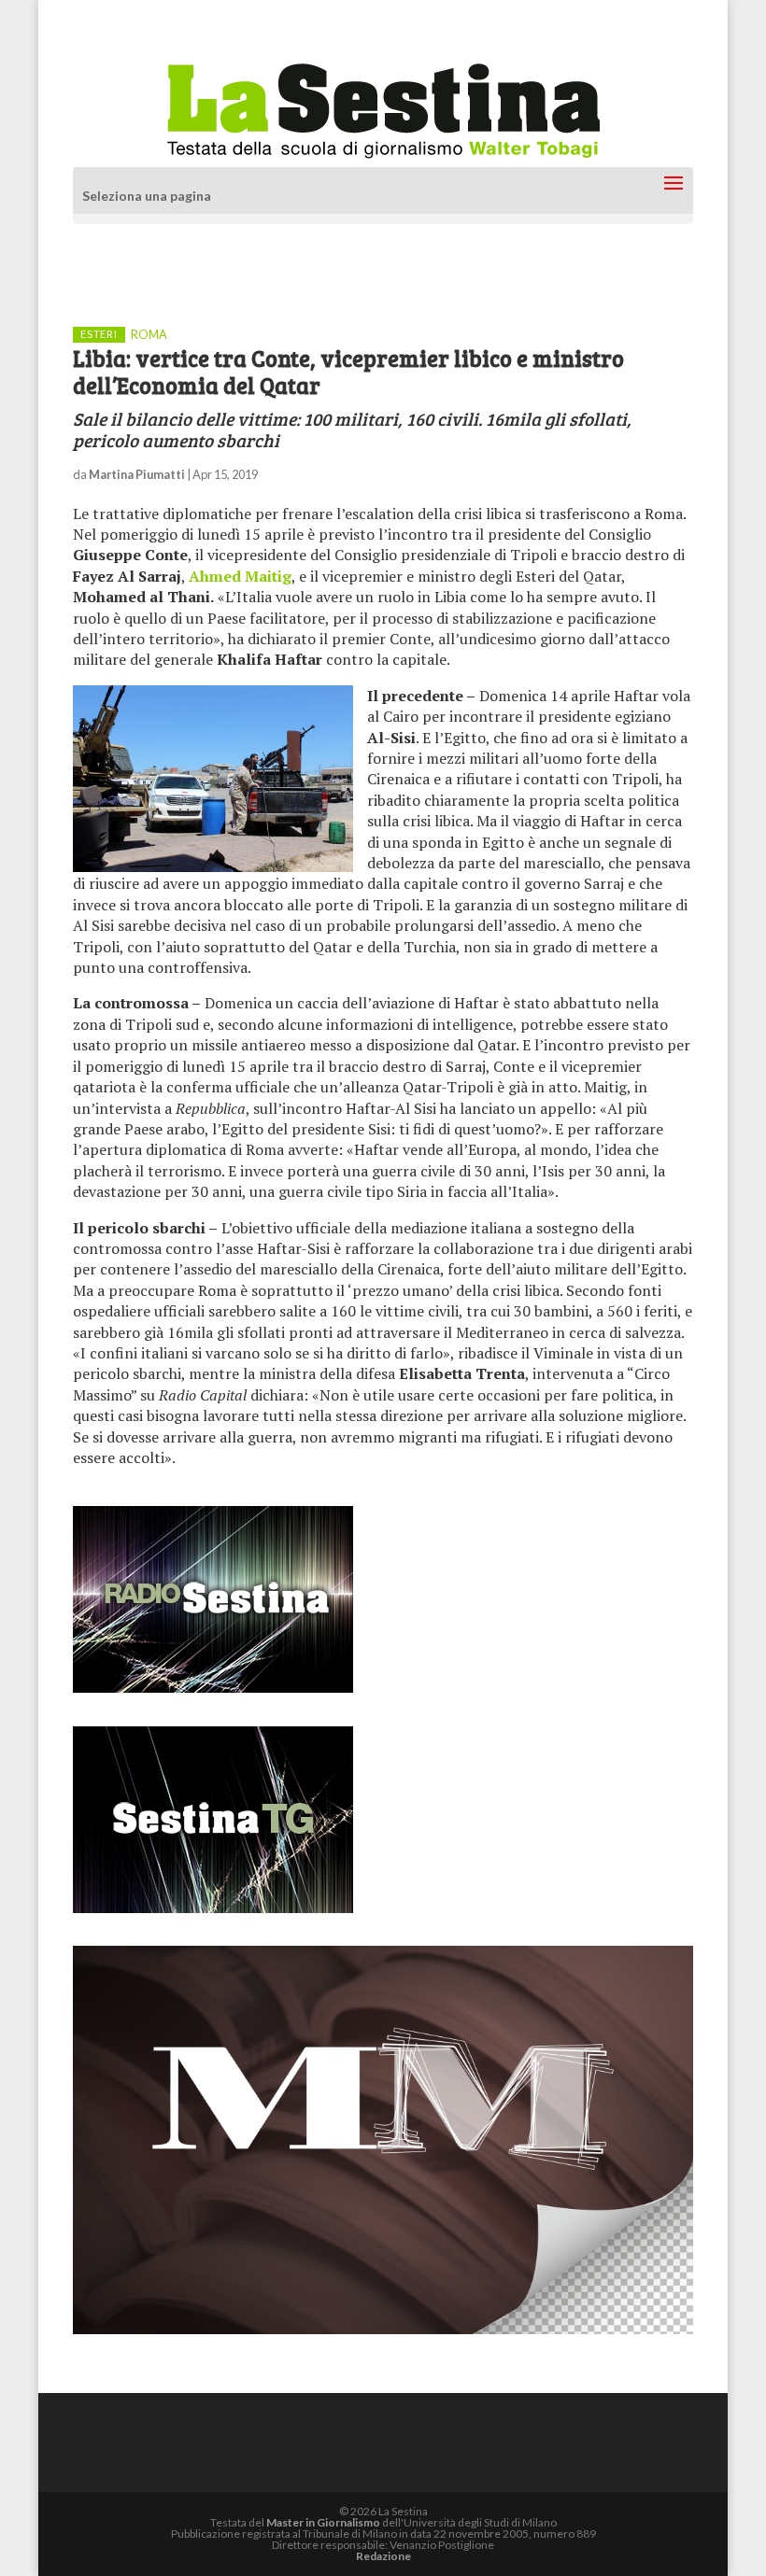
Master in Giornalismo (323, 2522)
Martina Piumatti (137, 474)
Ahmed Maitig (240, 576)
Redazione (383, 2556)
